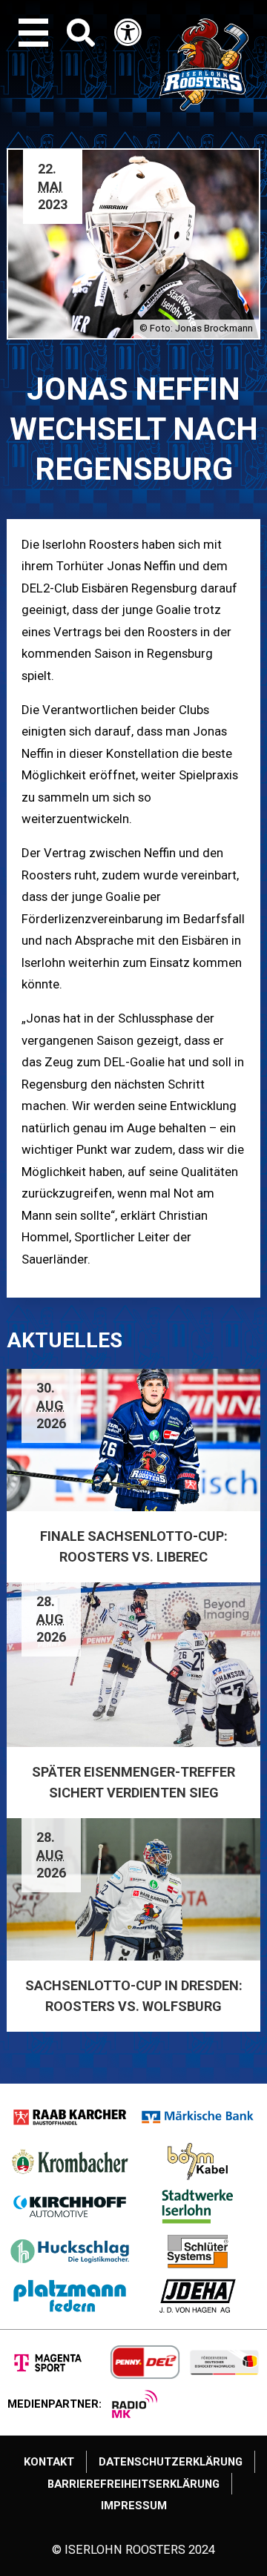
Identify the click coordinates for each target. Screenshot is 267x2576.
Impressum (134, 2506)
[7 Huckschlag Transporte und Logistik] (70, 2251)
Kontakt (49, 2462)
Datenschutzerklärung (171, 2462)
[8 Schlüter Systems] (198, 2251)
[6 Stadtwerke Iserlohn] (198, 2206)
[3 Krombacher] (70, 2161)
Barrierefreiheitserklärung (133, 2484)
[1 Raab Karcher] (70, 2117)
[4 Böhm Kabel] (198, 2161)
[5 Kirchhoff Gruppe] (70, 2206)
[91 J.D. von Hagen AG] (198, 2296)
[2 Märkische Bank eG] (198, 2117)
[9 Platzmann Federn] (70, 2296)
